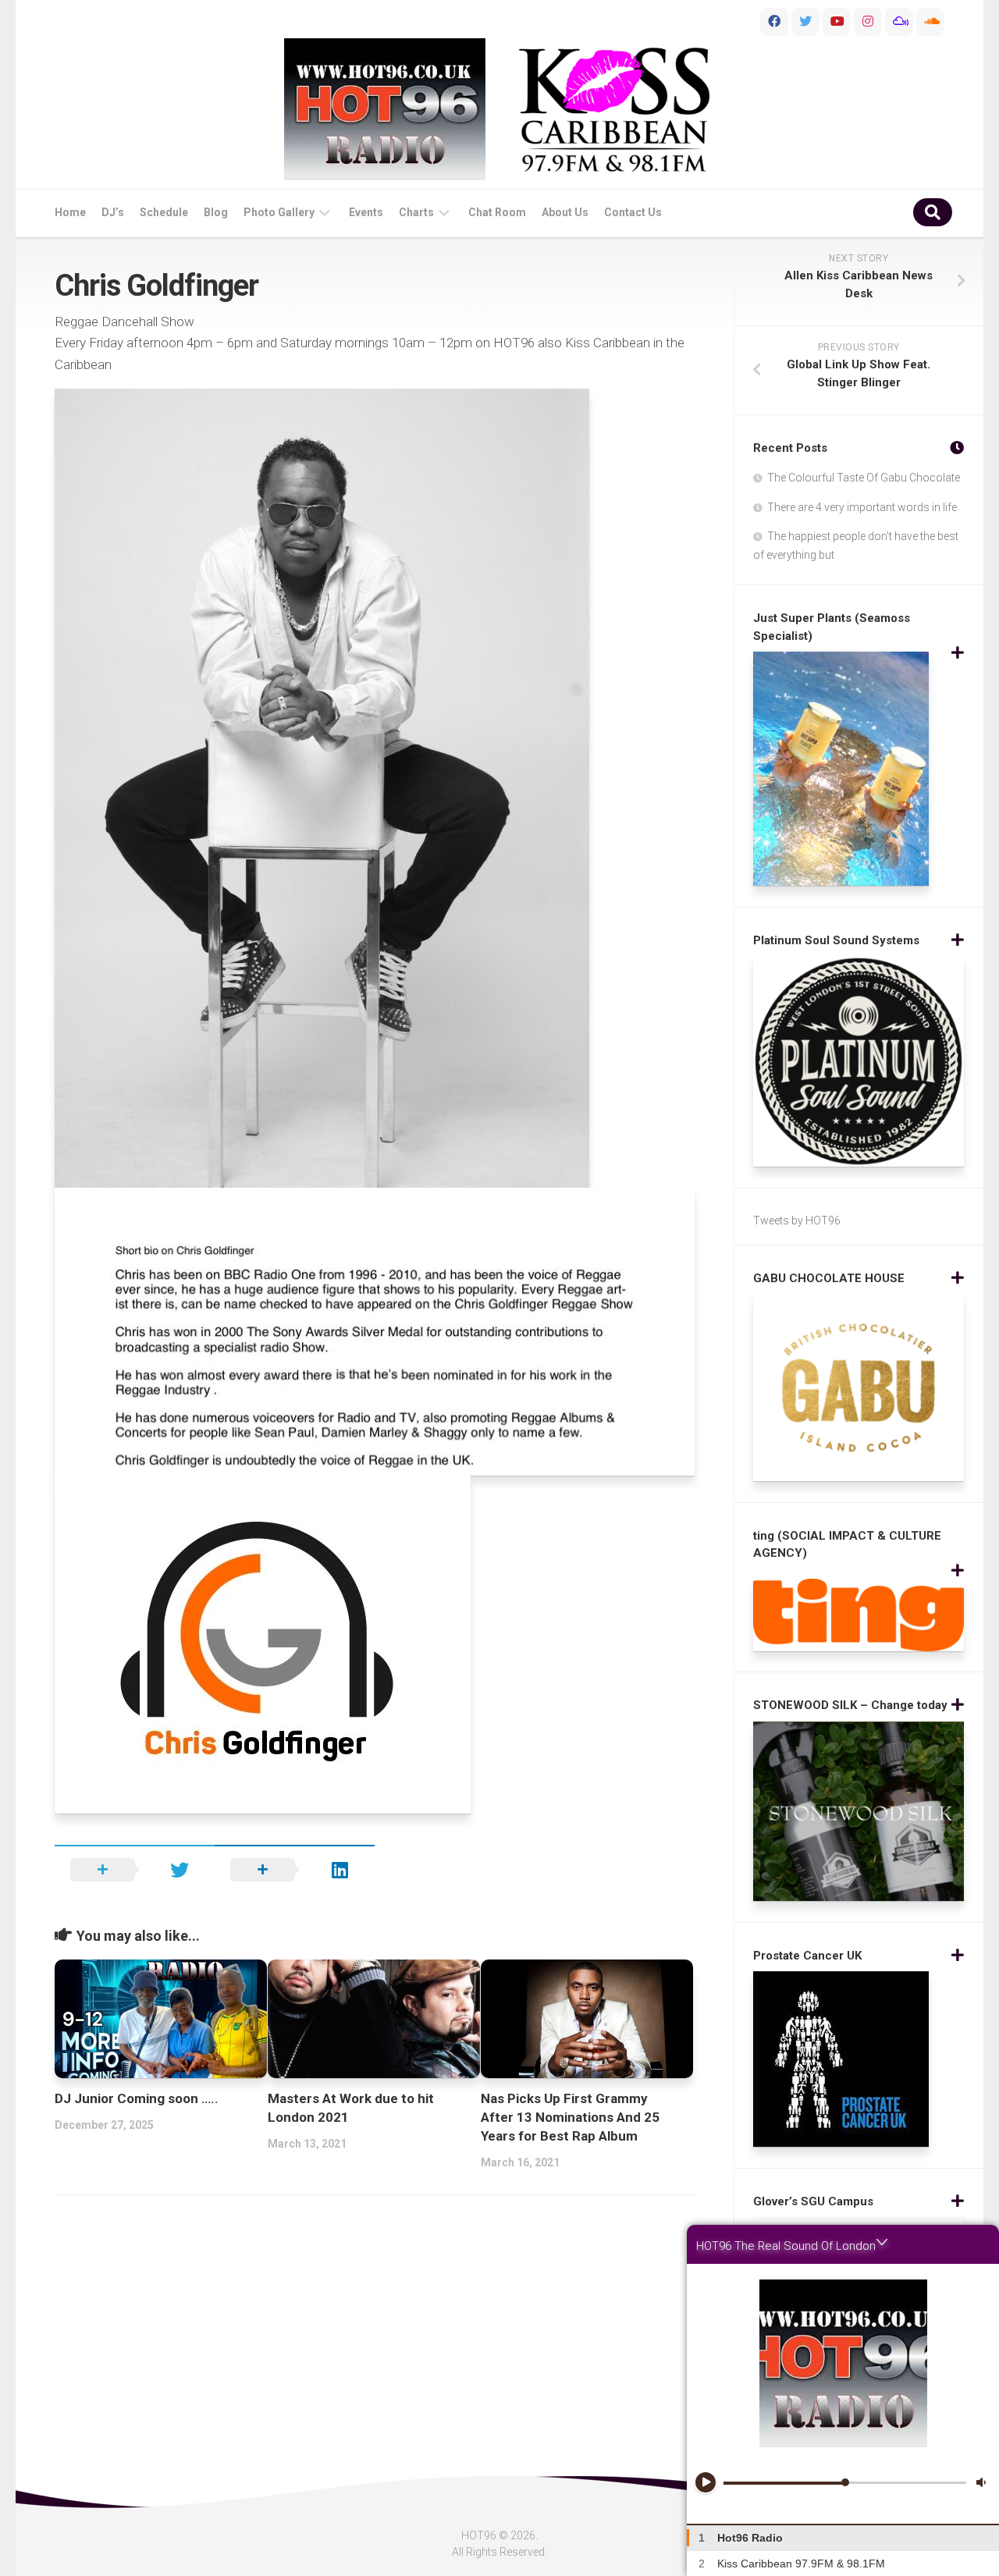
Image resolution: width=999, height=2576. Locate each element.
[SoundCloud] (930, 22)
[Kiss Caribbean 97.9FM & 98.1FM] (614, 110)
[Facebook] (774, 22)
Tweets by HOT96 (797, 1220)
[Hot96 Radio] (385, 109)
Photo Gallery (279, 212)
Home (70, 212)
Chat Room (497, 212)
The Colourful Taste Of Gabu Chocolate (864, 478)
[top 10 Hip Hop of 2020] (837, 22)
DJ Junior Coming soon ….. (137, 2098)
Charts (416, 212)
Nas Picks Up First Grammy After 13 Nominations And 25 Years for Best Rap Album (570, 2117)
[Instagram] (868, 22)
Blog (216, 212)
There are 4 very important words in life (862, 507)
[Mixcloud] (899, 22)
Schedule (164, 212)
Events (366, 212)
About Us (565, 212)
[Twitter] (805, 22)
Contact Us (633, 212)
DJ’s (113, 212)
